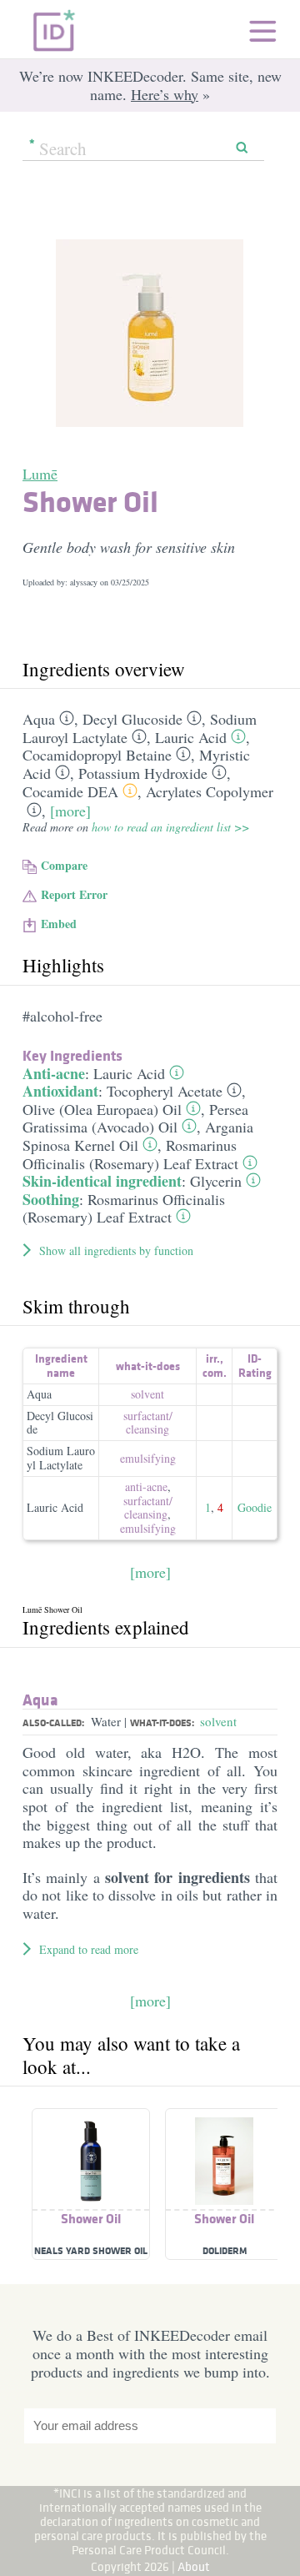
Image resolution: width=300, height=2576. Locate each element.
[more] (70, 811)
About (194, 2566)
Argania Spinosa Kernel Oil (138, 1136)
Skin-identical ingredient (102, 1181)
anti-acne (146, 1486)
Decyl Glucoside (132, 719)
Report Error (74, 894)
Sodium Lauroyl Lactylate (61, 1458)
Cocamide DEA (70, 791)
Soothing (51, 1199)
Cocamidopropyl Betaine (97, 755)
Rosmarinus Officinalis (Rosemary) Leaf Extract (130, 1154)
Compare (64, 865)
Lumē (40, 474)
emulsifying (148, 1458)
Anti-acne (54, 1073)
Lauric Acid (191, 737)
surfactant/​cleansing (148, 1423)
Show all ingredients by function (116, 1250)
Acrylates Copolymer (210, 791)
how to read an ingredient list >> (170, 827)
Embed (59, 924)
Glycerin (216, 1181)
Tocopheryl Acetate (165, 1091)
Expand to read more (89, 1949)
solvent (147, 1394)
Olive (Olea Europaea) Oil (102, 1109)
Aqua (39, 719)
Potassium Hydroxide (143, 773)
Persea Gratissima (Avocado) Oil (135, 1118)
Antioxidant (60, 1091)
